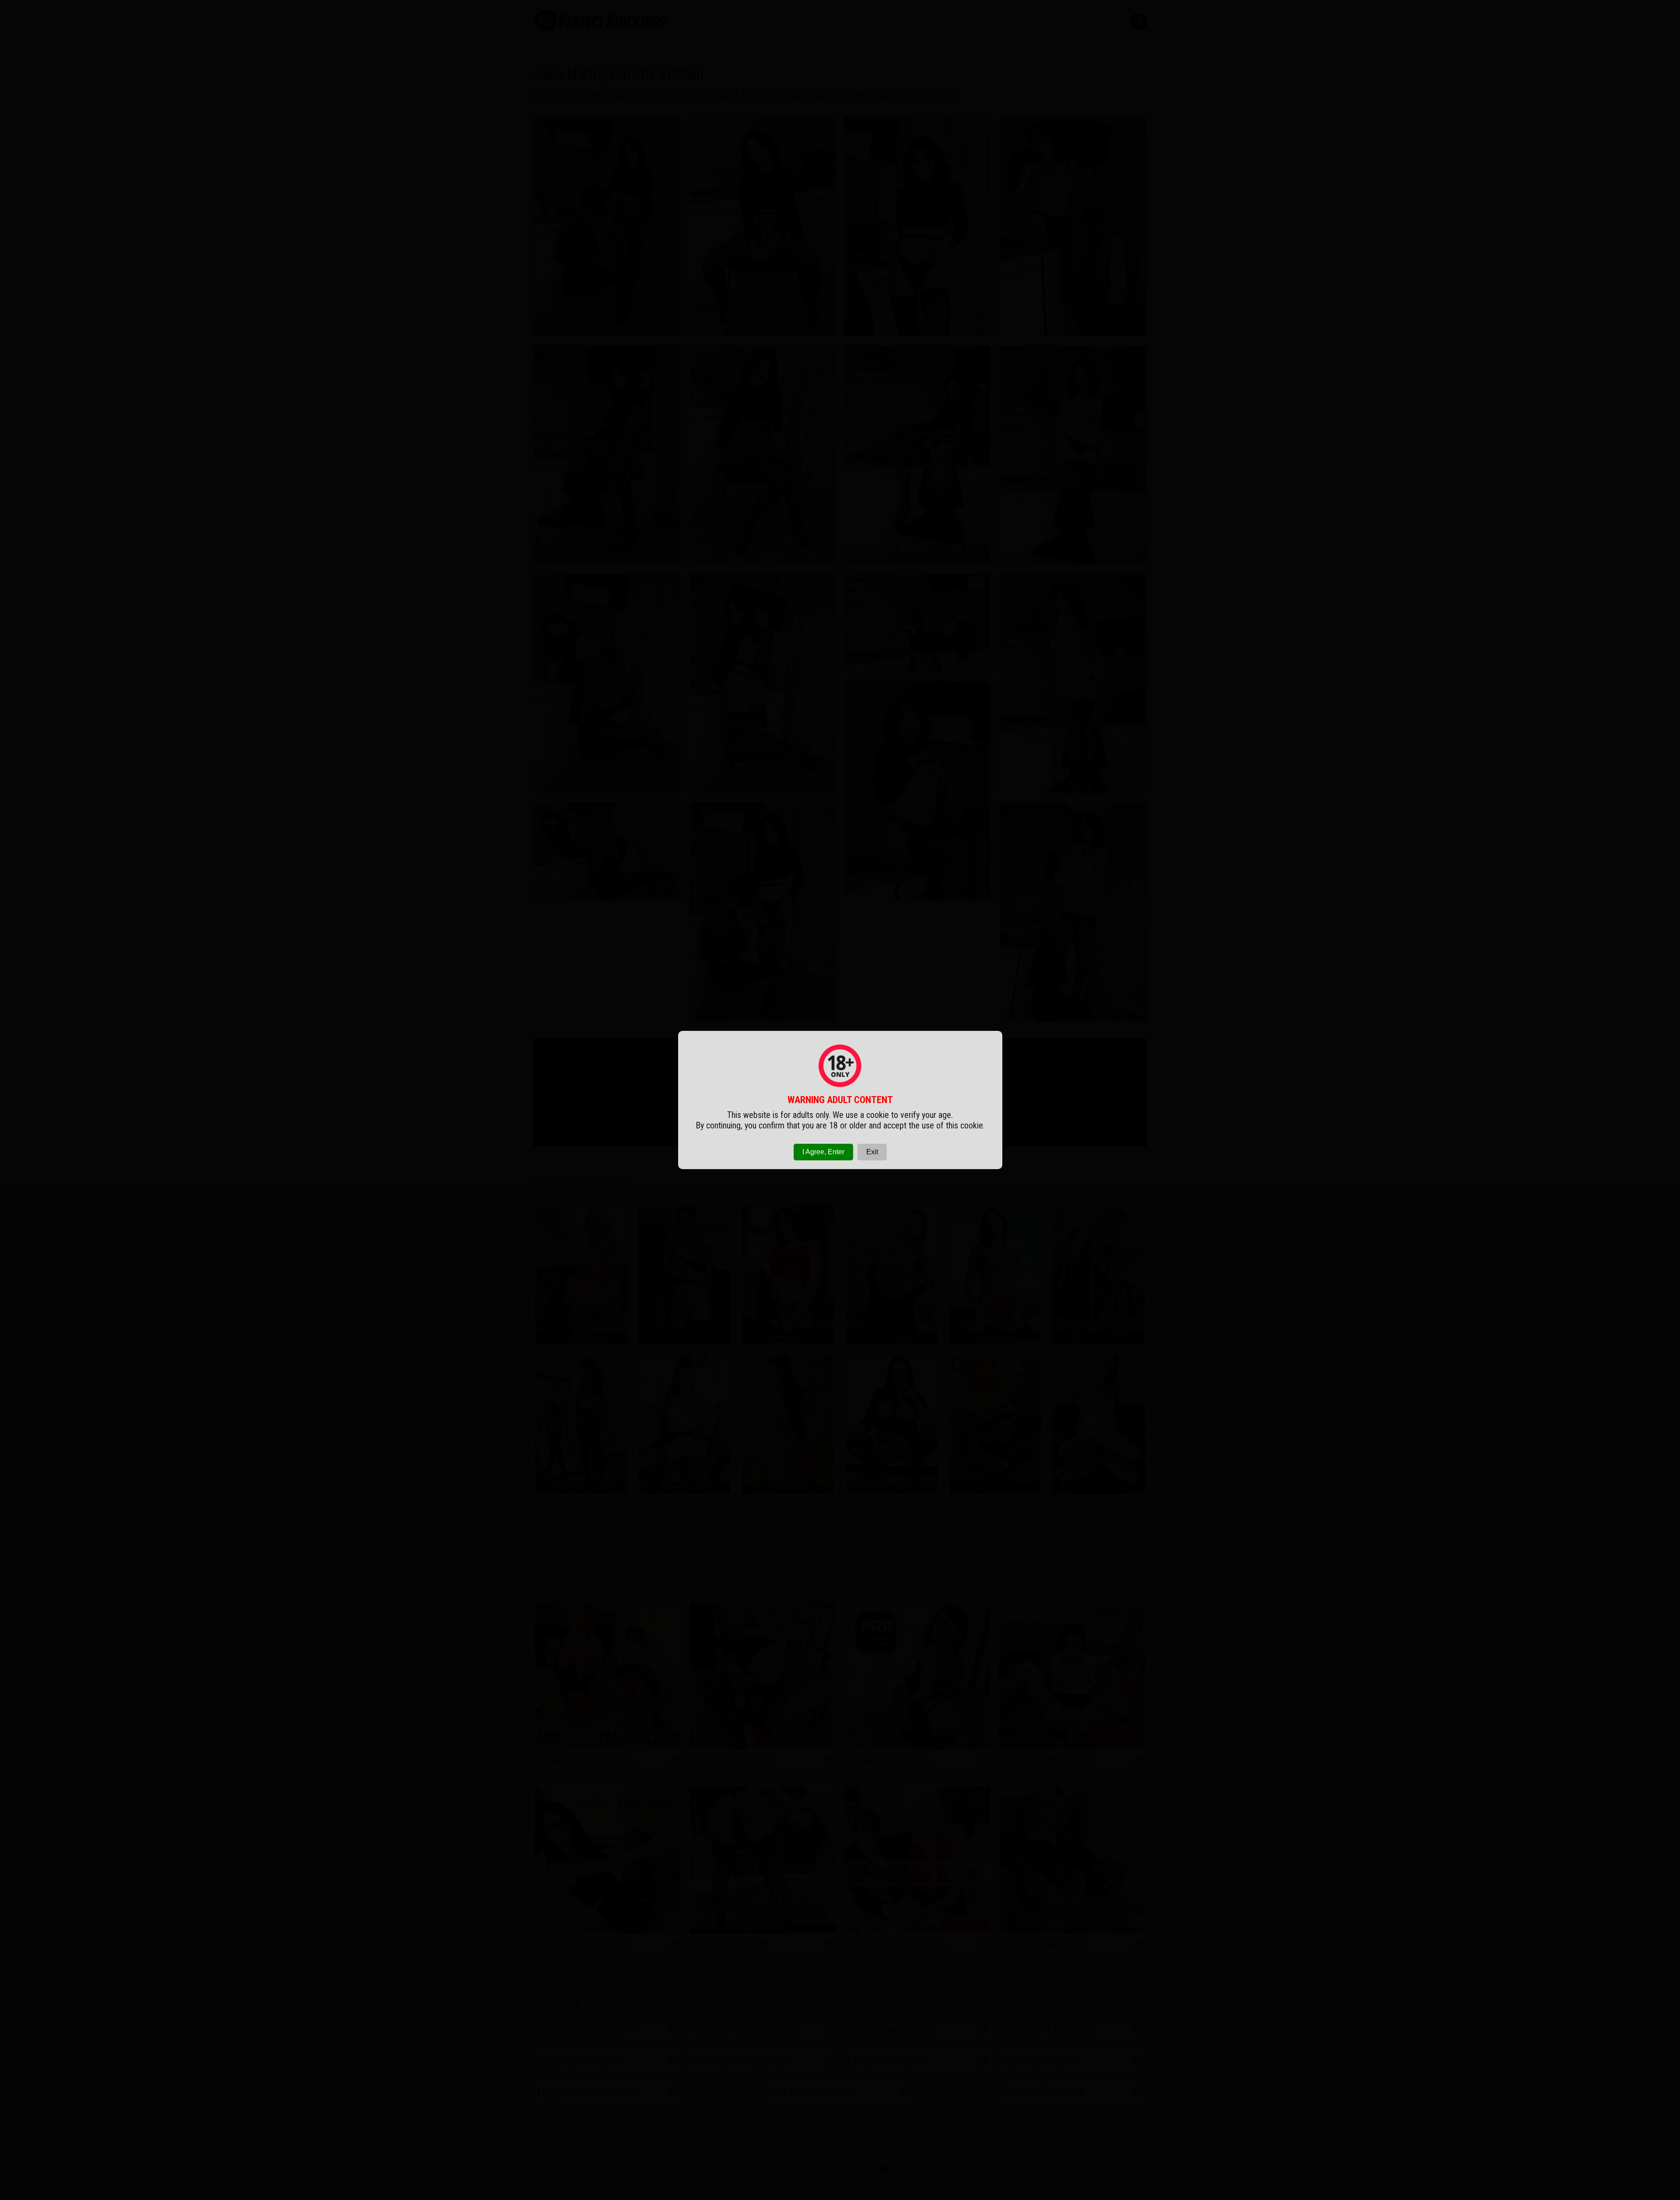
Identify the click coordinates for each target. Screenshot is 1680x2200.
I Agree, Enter (823, 1152)
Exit (872, 1152)
